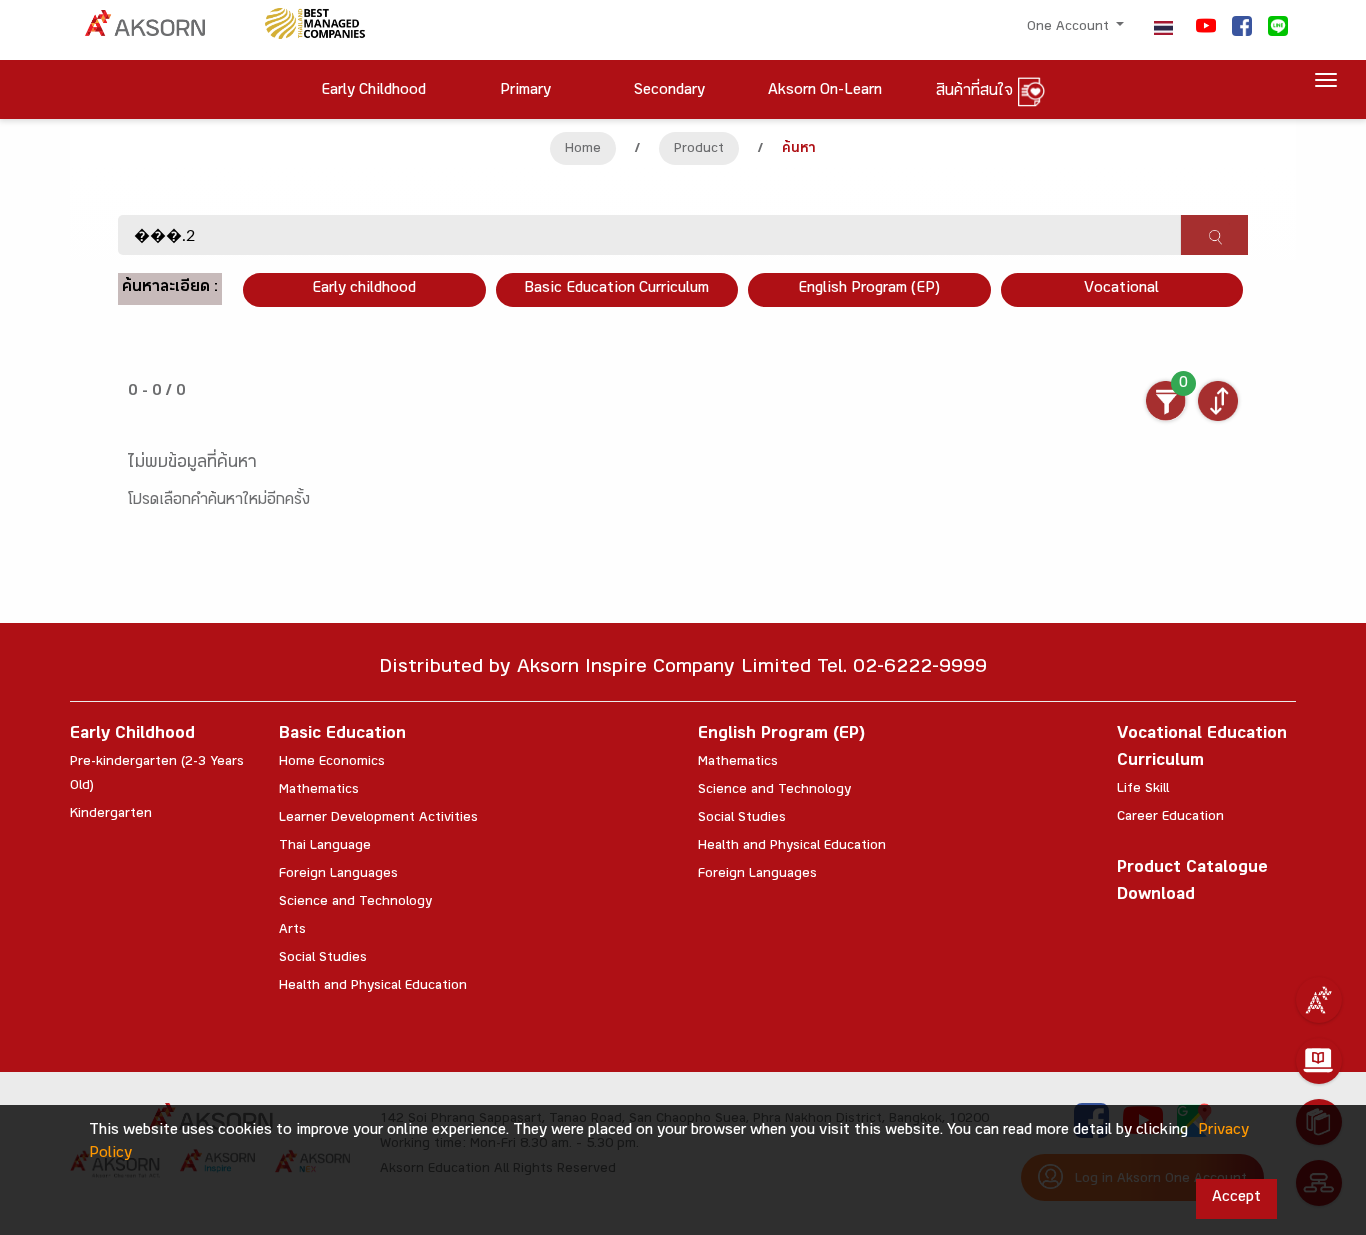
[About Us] (1319, 1000)
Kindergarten (111, 815)
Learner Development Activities (378, 819)
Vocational (1121, 289)
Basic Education (342, 735)
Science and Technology (355, 903)
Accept (1236, 1198)
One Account (1070, 28)
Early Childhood (132, 735)
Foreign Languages (338, 875)
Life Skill (1143, 790)
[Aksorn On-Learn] (1319, 1061)
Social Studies (323, 959)
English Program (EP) (869, 289)
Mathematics (319, 791)
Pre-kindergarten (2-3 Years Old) (157, 775)
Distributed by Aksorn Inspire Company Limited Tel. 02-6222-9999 (683, 669)
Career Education (1170, 818)
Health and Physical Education (373, 987)
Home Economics (332, 763)
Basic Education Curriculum (616, 289)
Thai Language (325, 847)
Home (583, 150)
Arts (292, 931)
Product (699, 150)
